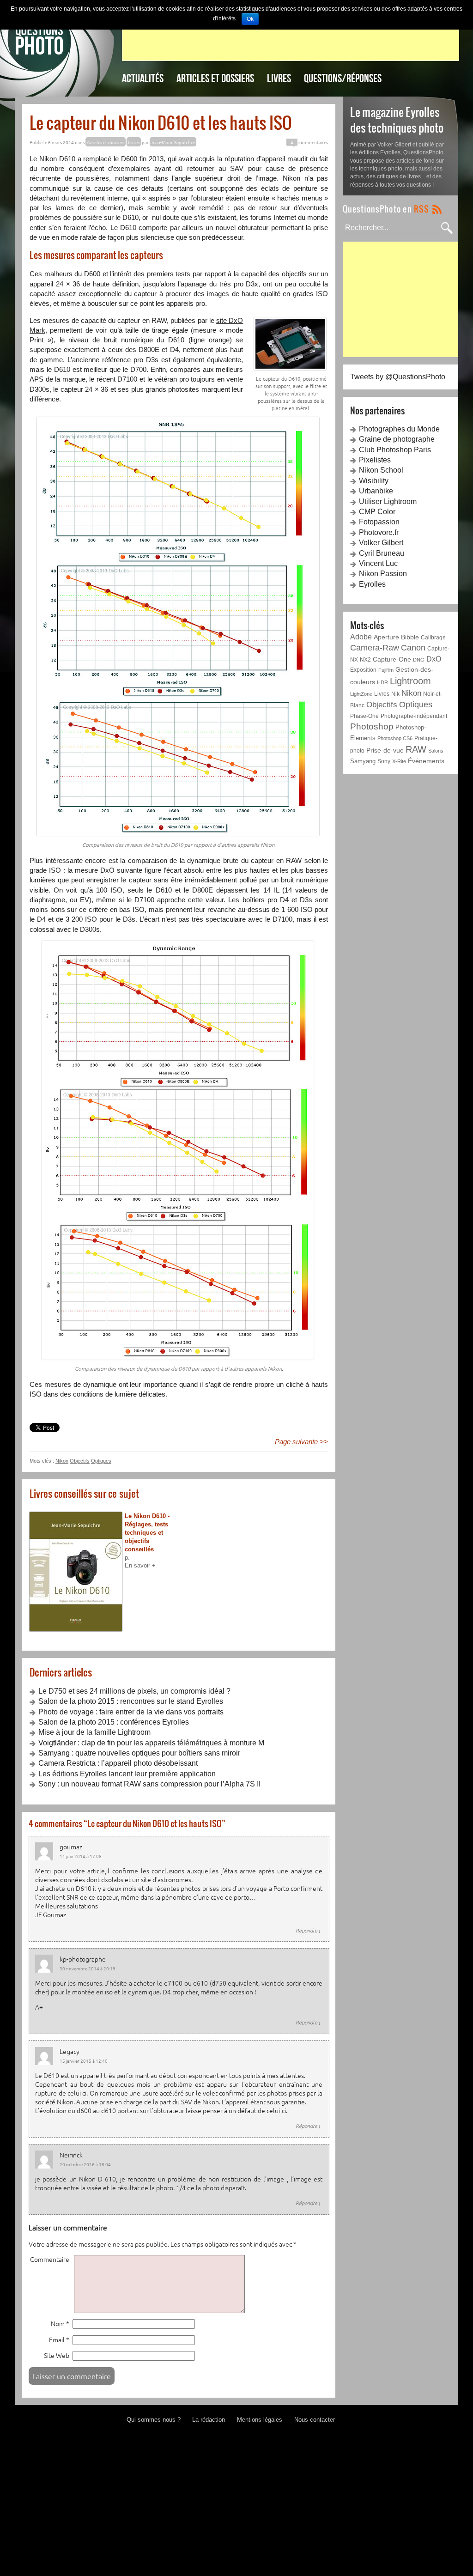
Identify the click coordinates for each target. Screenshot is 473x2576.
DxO (434, 659)
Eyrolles (372, 584)
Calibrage (433, 637)
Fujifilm (386, 670)
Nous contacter (315, 2420)
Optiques (101, 1461)
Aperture (386, 637)
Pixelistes (375, 460)
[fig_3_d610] (178, 626)
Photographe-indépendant (414, 716)
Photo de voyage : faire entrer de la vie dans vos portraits (131, 1712)
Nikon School (381, 470)
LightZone (361, 694)
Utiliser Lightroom (388, 501)
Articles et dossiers (215, 78)
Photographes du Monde (399, 429)
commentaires (309, 142)
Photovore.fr (379, 532)
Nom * (60, 2324)
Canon (413, 648)
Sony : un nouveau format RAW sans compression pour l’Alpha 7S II (149, 1784)
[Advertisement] (291, 40)
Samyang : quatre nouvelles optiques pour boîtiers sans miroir (139, 1753)
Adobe (361, 637)
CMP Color (377, 512)
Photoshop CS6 (395, 738)
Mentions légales (260, 2420)
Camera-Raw (375, 648)
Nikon (62, 1461)
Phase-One (364, 716)
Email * (59, 2340)
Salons (436, 751)
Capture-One (392, 659)
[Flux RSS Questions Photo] (392, 209)
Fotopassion (379, 522)
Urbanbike (376, 491)
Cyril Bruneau (382, 553)
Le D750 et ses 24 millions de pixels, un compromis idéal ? (134, 1691)
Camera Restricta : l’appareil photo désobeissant (118, 1763)
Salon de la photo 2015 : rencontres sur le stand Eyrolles (131, 1701)
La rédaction (209, 2420)
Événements (426, 761)
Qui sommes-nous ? (154, 2420)
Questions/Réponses (343, 78)
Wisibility (374, 481)
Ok (250, 19)
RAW (416, 749)
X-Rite (399, 761)
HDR (382, 682)
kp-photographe (83, 1959)
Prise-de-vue (385, 750)
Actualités (143, 78)
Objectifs (80, 1461)
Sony (384, 761)
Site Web (57, 2355)
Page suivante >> (301, 1442)
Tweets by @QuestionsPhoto (398, 377)
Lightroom (410, 681)
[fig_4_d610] (178, 1150)
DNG (419, 660)
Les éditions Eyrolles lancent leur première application (127, 1774)
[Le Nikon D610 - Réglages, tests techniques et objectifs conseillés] (77, 1572)
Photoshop (372, 726)
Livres (279, 78)
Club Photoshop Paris (395, 450)
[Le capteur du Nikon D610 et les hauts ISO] (290, 343)
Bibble (410, 637)
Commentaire (50, 2259)
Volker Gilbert (381, 543)
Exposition (363, 670)
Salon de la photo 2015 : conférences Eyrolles (114, 1722)
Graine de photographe (397, 439)
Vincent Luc (378, 563)
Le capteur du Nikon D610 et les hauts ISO (161, 122)
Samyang (363, 761)
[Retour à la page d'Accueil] (39, 39)
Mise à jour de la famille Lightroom (94, 1732)
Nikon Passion (383, 574)
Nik (395, 694)
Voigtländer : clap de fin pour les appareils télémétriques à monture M (151, 1743)
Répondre (308, 1930)
